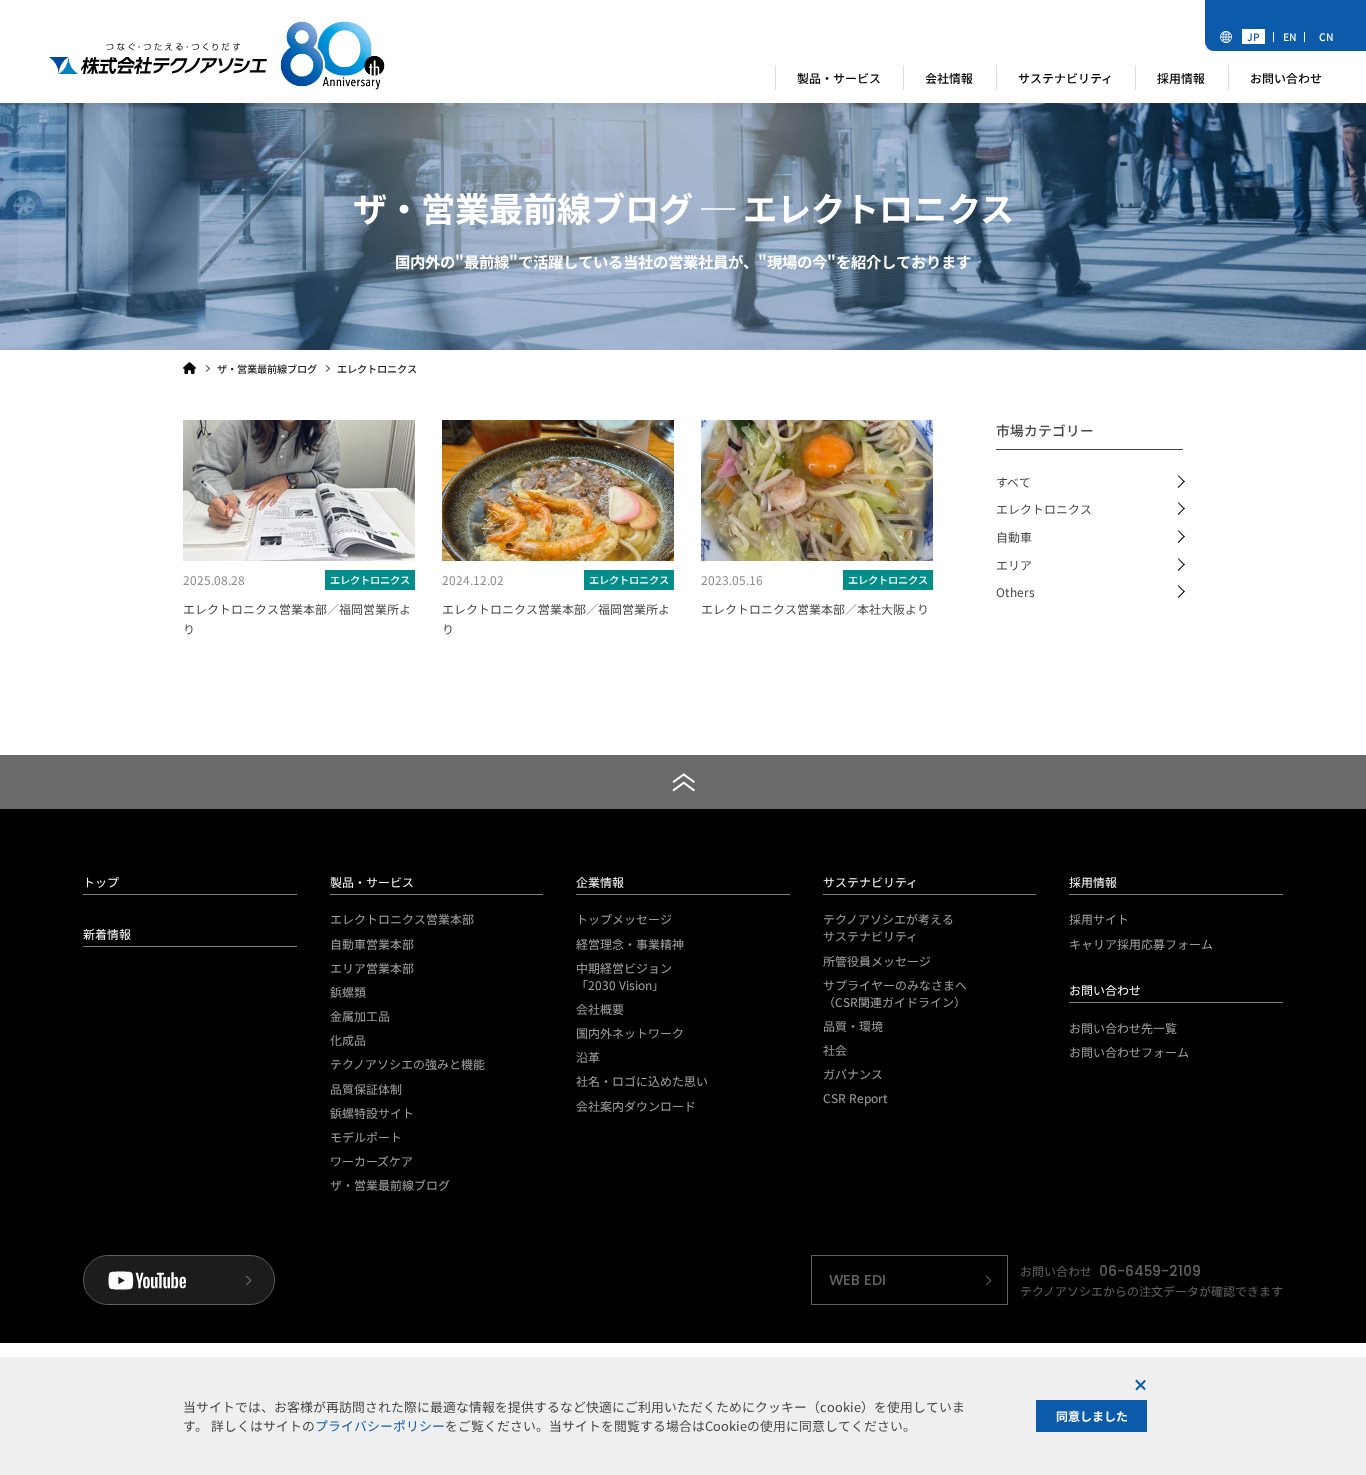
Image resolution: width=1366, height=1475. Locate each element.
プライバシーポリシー (380, 1425)
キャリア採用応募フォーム (1141, 943)
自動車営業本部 (372, 943)
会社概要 (600, 1008)
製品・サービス (372, 881)
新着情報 (107, 933)
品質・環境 (853, 1025)
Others (1015, 591)
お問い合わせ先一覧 (1123, 1027)
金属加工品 (360, 1015)
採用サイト (1099, 918)
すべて (1013, 481)
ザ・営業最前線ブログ (390, 1184)
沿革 (588, 1056)
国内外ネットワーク (630, 1032)
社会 (835, 1049)
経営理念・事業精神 (630, 943)
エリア (1014, 564)
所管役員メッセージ (877, 960)
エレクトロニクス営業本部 (402, 918)
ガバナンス (853, 1073)
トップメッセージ (624, 918)
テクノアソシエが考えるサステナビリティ (888, 927)
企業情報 (600, 881)
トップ (101, 881)
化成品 (348, 1039)
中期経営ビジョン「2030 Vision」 (624, 976)
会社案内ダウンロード (636, 1105)
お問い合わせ (1105, 989)
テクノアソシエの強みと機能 (407, 1063)
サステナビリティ (870, 881)
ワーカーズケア (371, 1160)
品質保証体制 (366, 1088)
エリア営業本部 (372, 967)
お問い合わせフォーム (1129, 1051)
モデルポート (366, 1136)
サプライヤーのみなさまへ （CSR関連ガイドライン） (895, 993)
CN (1326, 36)
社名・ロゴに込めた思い (642, 1080)
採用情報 (1093, 881)
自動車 (1014, 536)
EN (1290, 36)
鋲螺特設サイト (372, 1112)
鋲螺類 (348, 991)
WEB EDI (857, 1280)
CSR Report (855, 1097)
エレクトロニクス (1044, 508)
